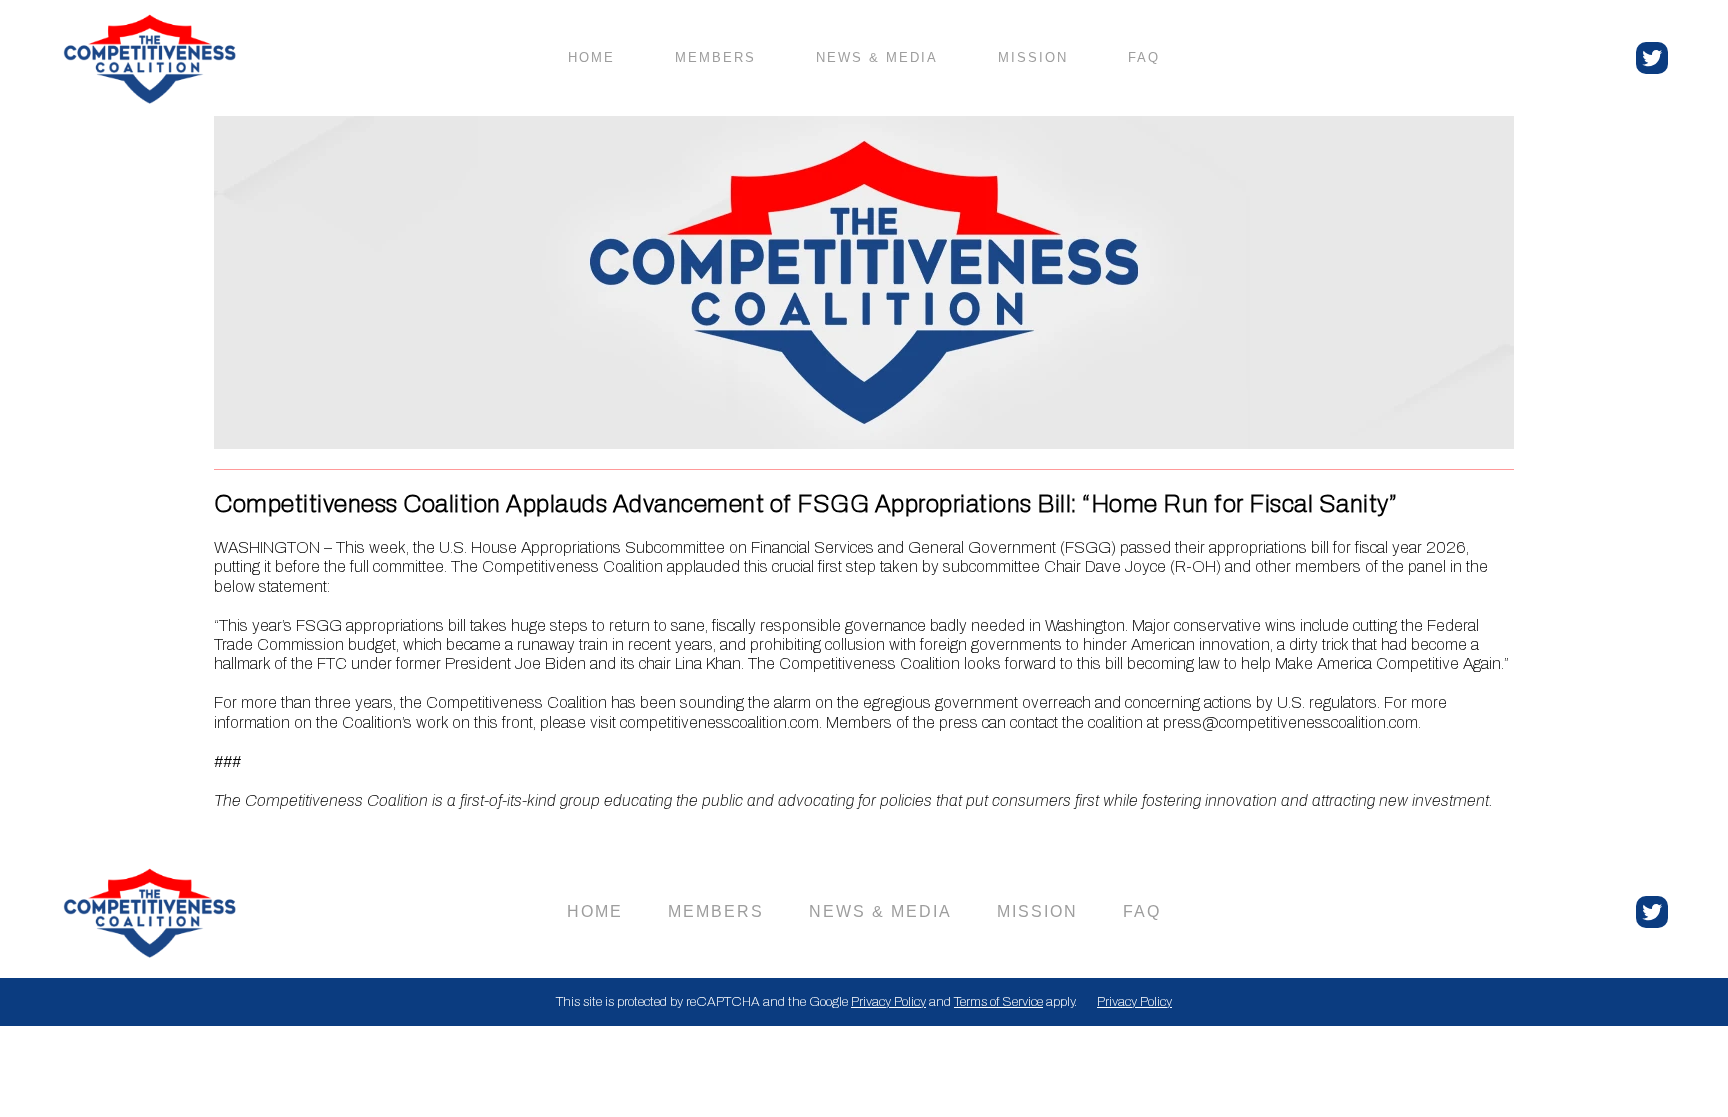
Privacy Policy (888, 1001)
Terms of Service (998, 1001)
